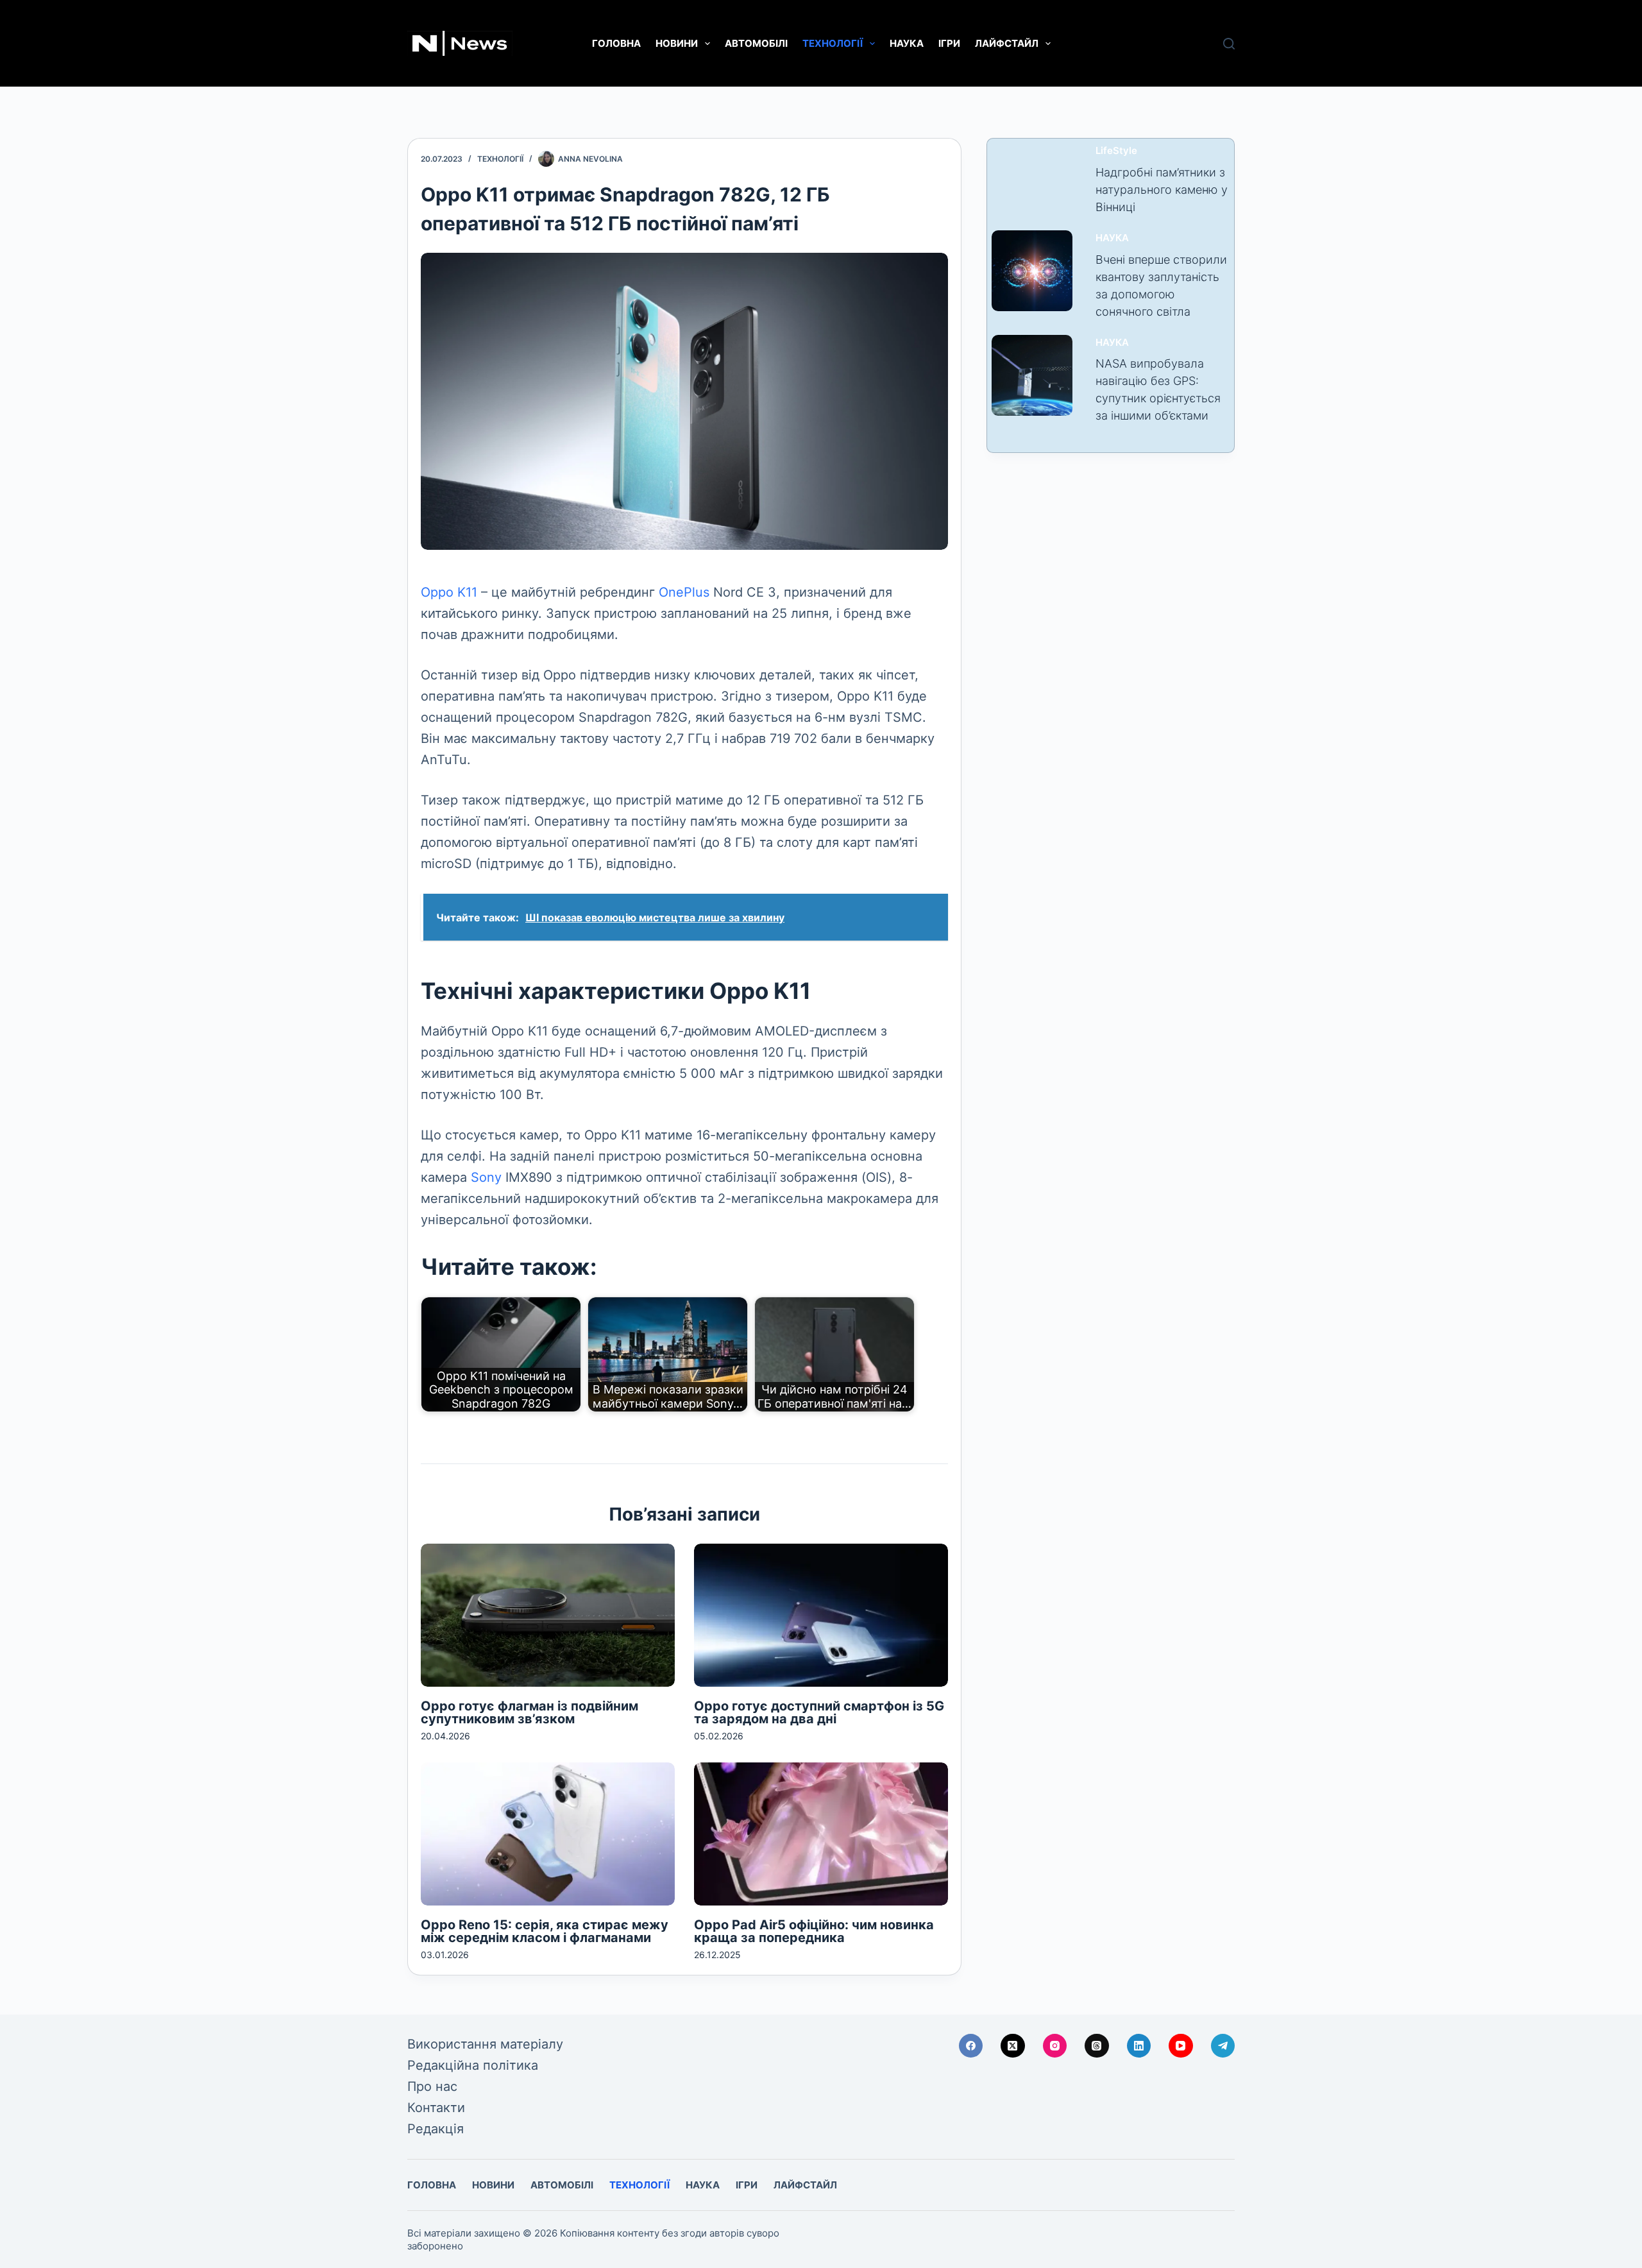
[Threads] (1097, 2046)
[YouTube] (1181, 2046)
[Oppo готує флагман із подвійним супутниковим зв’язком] (548, 1615)
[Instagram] (1055, 2046)
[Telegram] (1223, 2046)
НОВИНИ (677, 43)
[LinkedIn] (1139, 2046)
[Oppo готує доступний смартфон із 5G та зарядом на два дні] (821, 1615)
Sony (486, 1177)
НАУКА (907, 43)
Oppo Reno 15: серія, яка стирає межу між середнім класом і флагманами (545, 1931)
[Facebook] (971, 2046)
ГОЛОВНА (616, 43)
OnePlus (684, 592)
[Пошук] (1229, 44)
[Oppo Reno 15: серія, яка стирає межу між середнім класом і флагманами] (548, 1834)
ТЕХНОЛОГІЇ (833, 43)
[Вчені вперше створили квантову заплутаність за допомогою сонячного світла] (1032, 271)
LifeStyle (1116, 150)
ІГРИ (949, 43)
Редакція (436, 2129)
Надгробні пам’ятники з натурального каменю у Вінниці (1162, 190)
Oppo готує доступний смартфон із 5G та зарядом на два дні (819, 1712)
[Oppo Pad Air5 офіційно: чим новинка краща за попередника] (821, 1834)
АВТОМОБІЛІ (756, 43)
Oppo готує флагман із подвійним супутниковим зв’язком (529, 1712)
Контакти (436, 2108)
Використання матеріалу (485, 2044)
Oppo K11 (449, 592)
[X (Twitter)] (1013, 2046)
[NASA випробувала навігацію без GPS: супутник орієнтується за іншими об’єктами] (1032, 375)
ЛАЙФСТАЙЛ (1007, 43)
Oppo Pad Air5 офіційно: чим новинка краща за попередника (814, 1931)
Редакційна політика (473, 2065)
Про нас (432, 2086)
